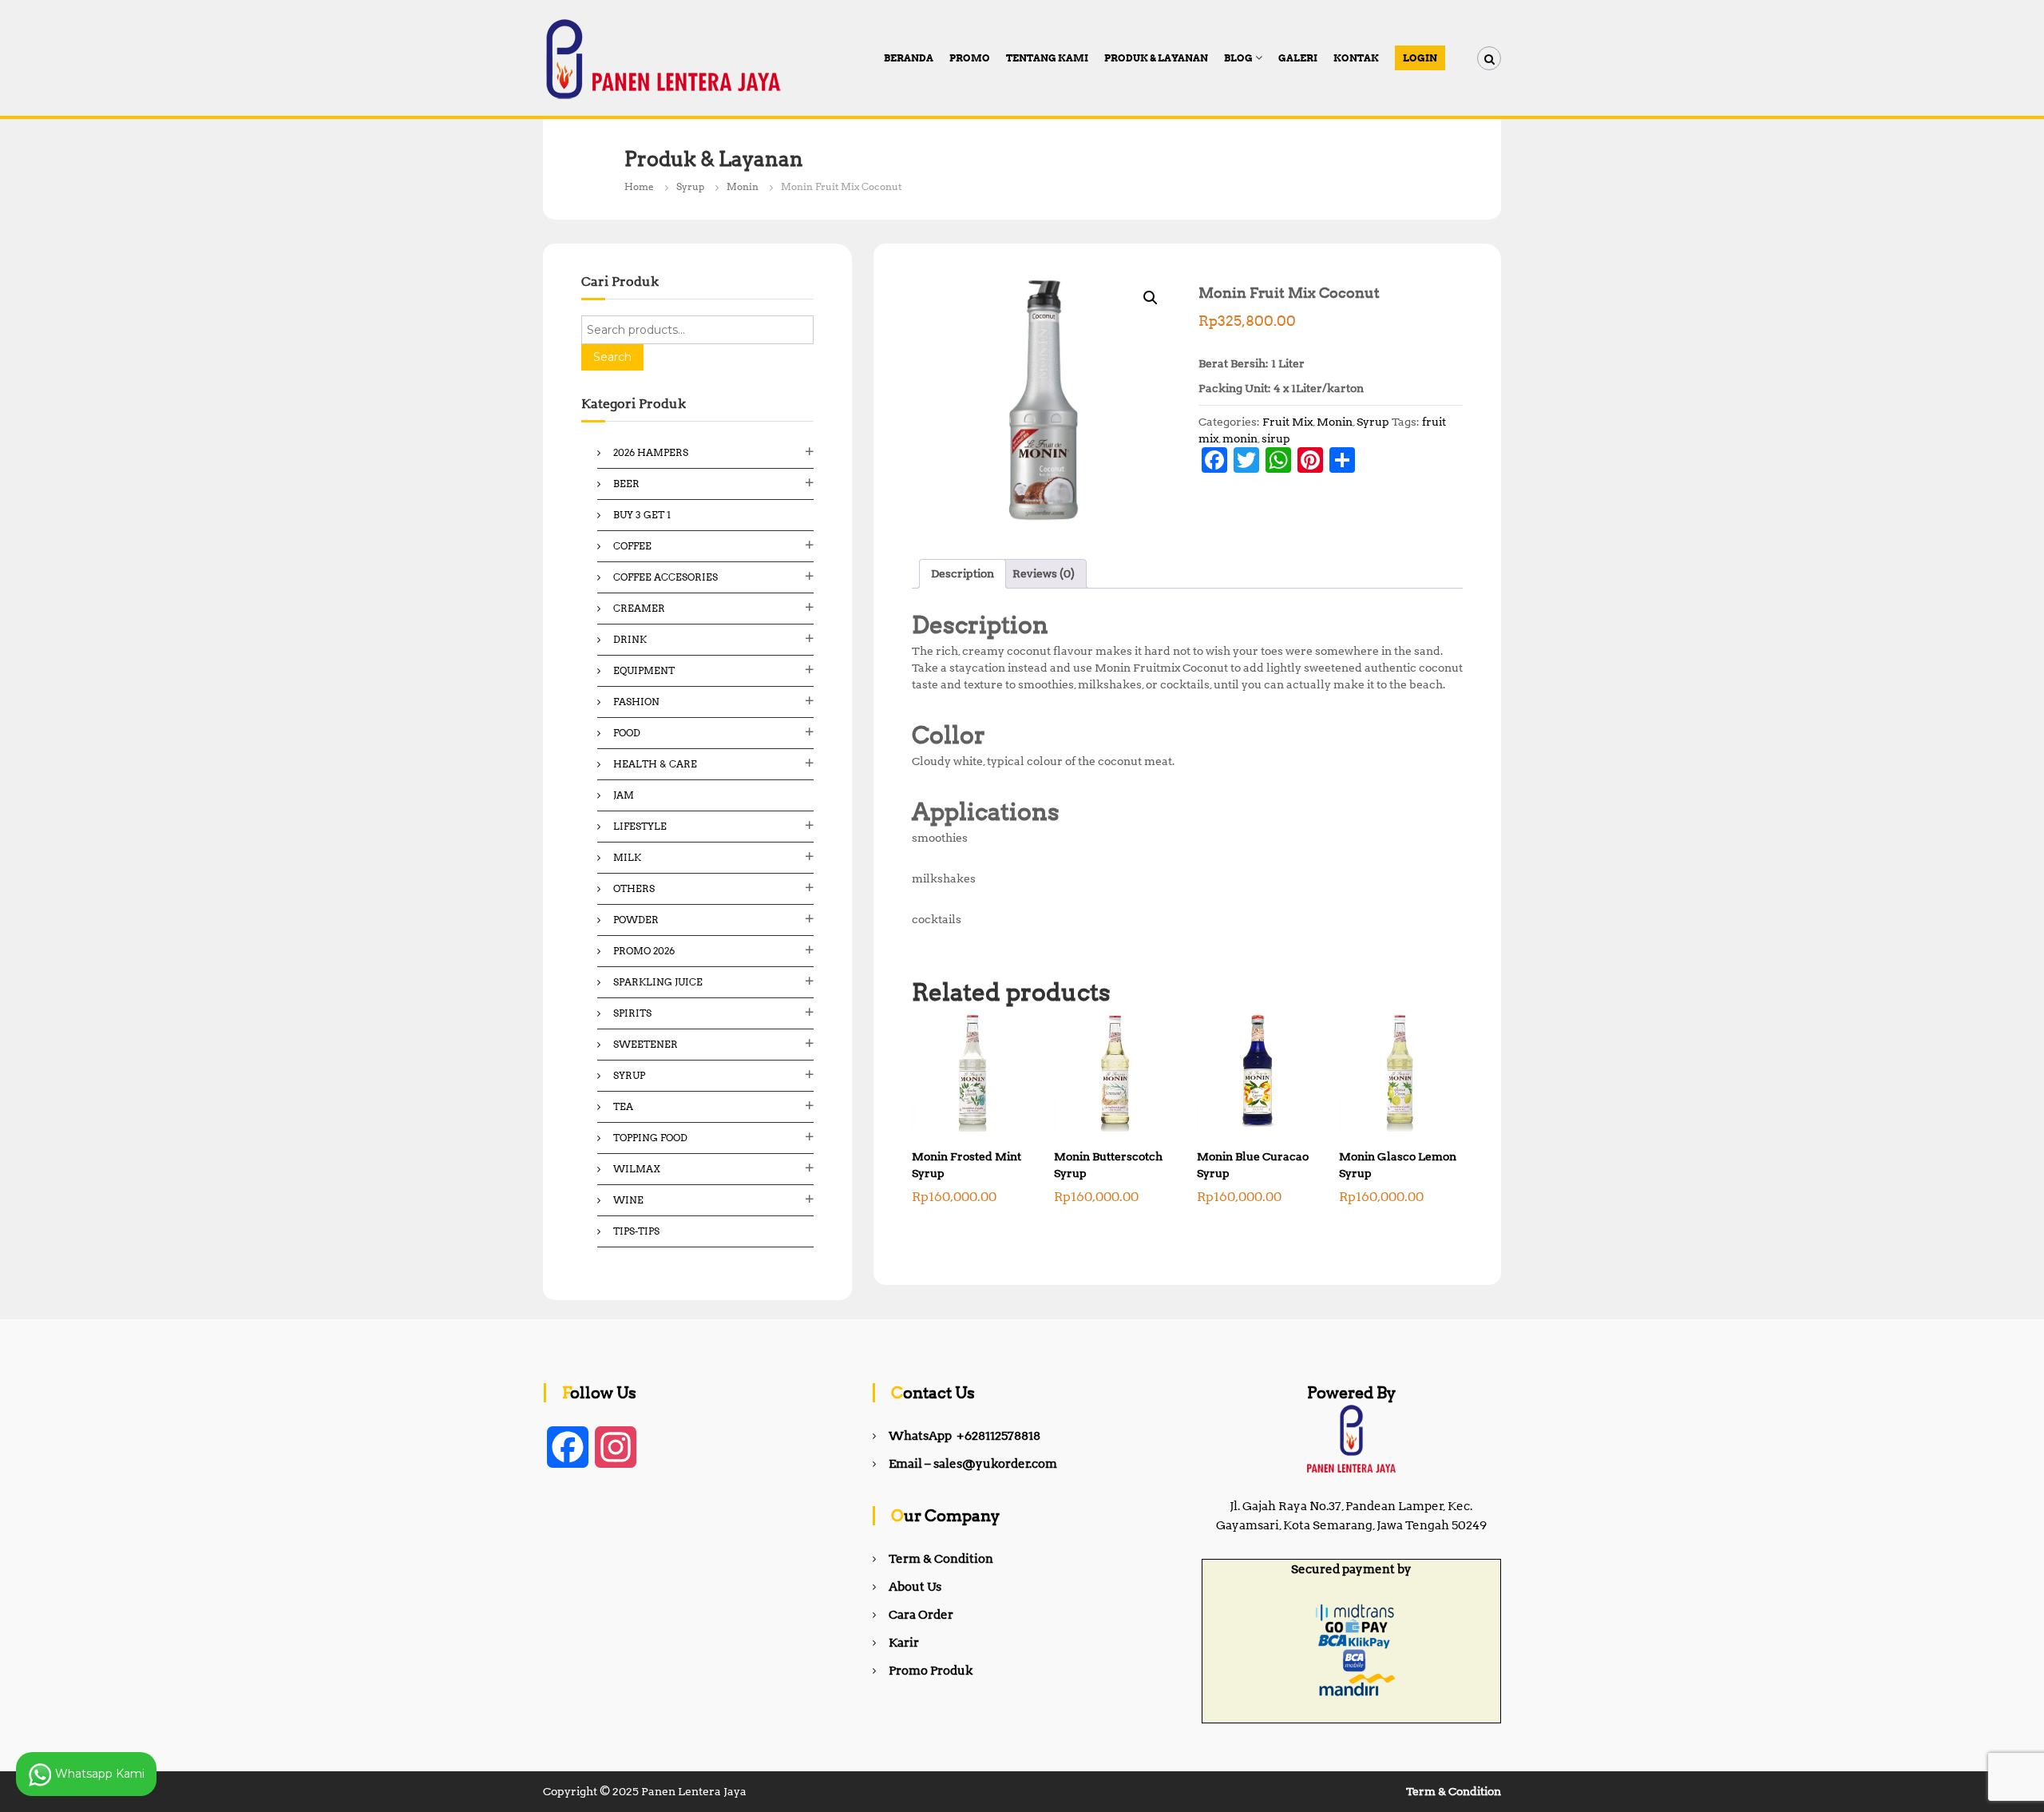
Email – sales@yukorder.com (973, 1464)
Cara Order (921, 1615)
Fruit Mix (1287, 422)
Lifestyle (640, 826)
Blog (1238, 58)
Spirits (632, 1013)
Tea (623, 1106)
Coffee (632, 546)
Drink (630, 639)
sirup (1276, 438)
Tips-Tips (636, 1231)
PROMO (970, 58)
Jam (624, 795)
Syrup (690, 186)
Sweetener (646, 1044)
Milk (627, 857)
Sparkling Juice (658, 982)
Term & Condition (941, 1559)
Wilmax (637, 1169)
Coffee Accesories (665, 577)
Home (639, 186)
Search (612, 357)
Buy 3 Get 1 (642, 515)
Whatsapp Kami (98, 1773)
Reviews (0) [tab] (1044, 573)
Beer (626, 484)
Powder (636, 920)
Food (627, 733)
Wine (628, 1200)
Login (1420, 58)
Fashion (636, 702)
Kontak (1356, 58)
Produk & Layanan (1156, 58)
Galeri (1298, 58)
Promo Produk (931, 1671)
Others (634, 888)
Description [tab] (963, 573)
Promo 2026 (644, 951)
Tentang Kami (1047, 58)
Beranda (909, 58)
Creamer (639, 608)
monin (1240, 438)
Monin (743, 186)
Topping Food (650, 1138)
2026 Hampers (651, 452)
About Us (915, 1587)
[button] (1151, 298)
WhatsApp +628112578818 (965, 1436)
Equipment (644, 670)
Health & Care (655, 764)
